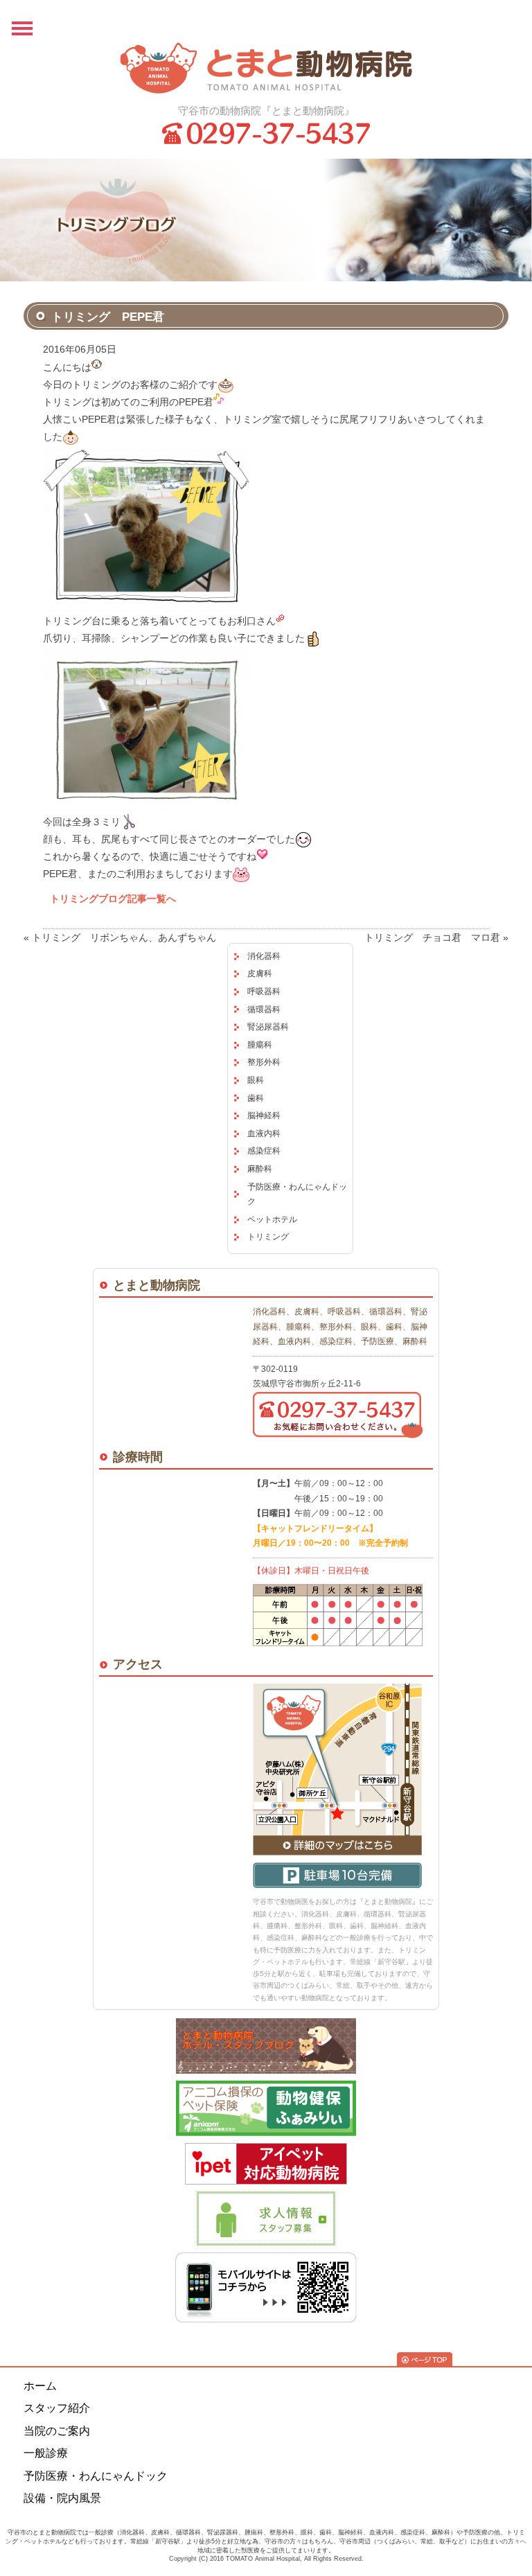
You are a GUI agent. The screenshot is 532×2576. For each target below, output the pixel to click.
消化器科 (264, 956)
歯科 (256, 1098)
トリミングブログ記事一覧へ (113, 899)
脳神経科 (264, 1115)
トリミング (268, 1237)
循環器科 (264, 1009)
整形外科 (264, 1062)
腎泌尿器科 (268, 1027)
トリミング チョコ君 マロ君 (432, 937)
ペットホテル (272, 1219)
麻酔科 (260, 1169)
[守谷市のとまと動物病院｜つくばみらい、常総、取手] (266, 68)
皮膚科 (260, 973)
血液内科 (264, 1133)
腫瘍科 (260, 1045)
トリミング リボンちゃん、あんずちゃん (124, 937)
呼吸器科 (264, 991)
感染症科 (264, 1151)
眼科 (256, 1080)
